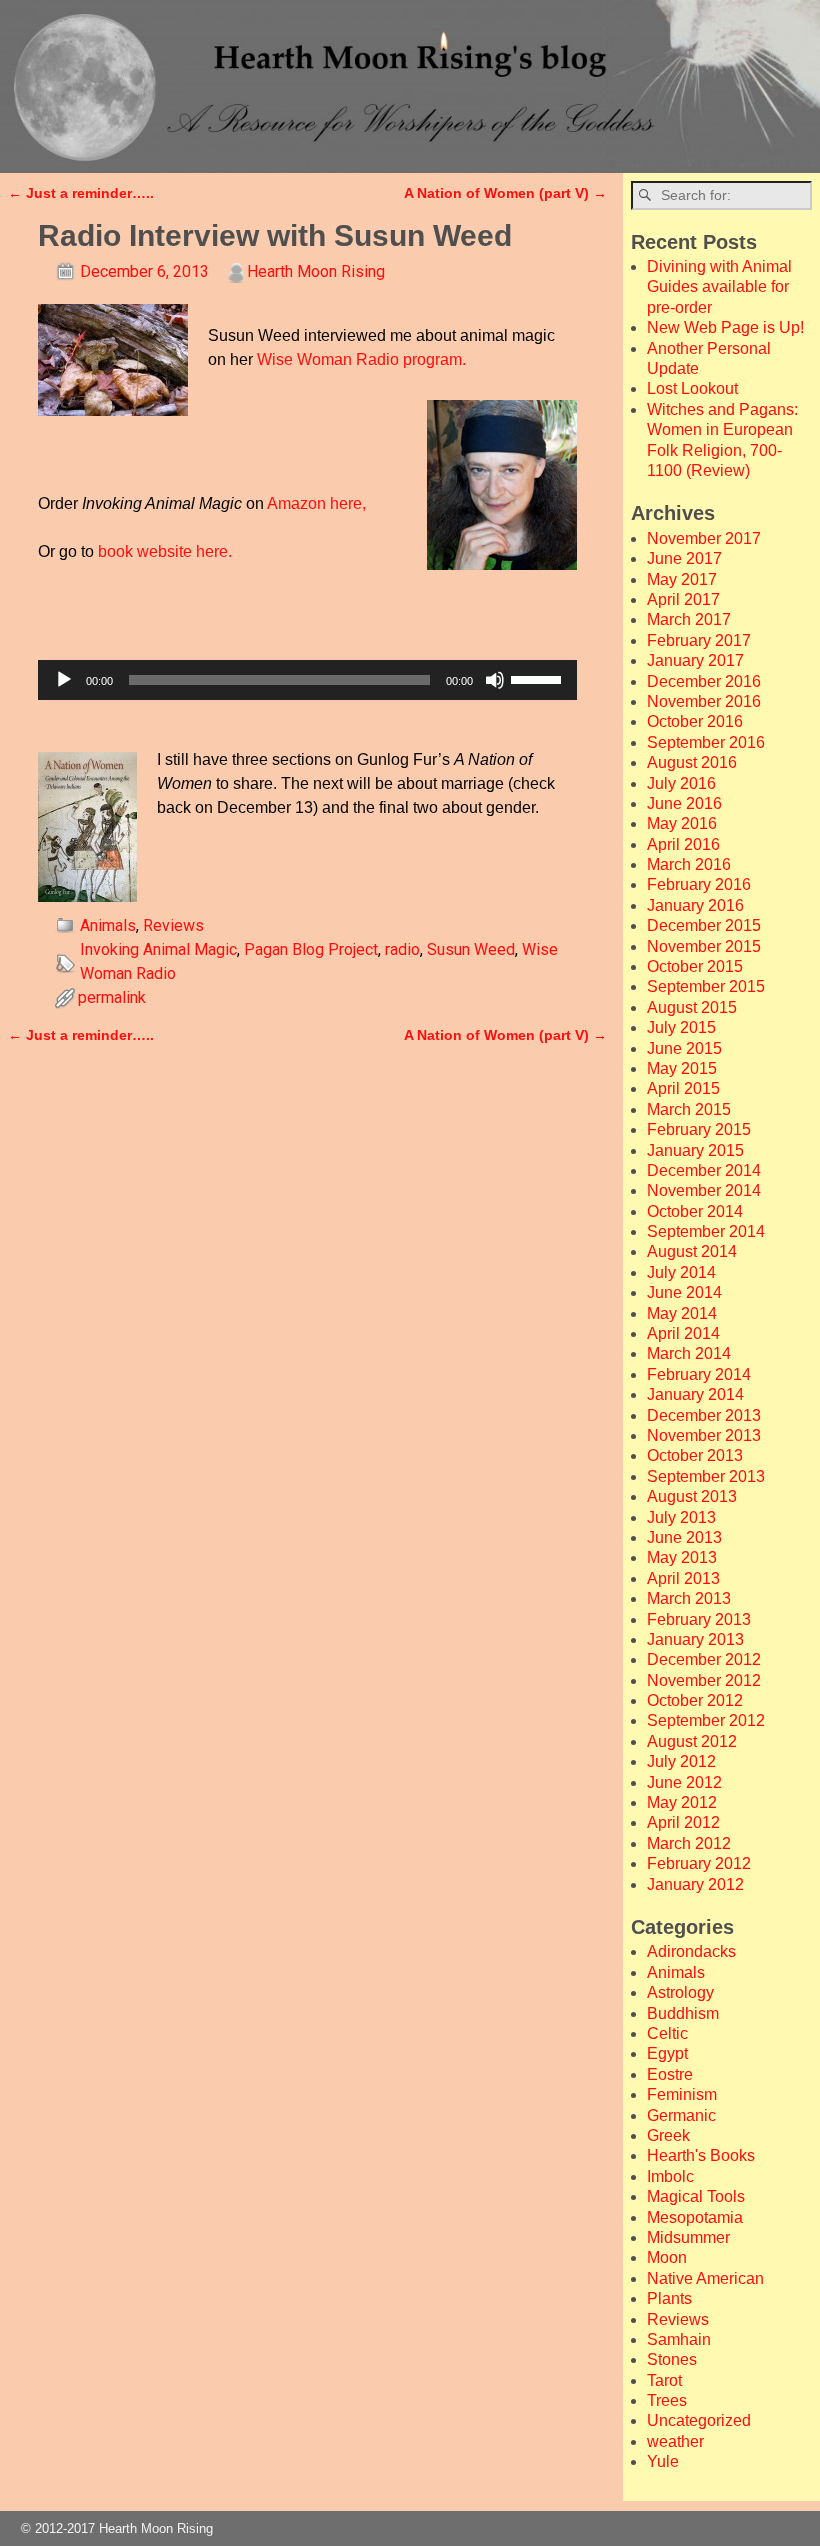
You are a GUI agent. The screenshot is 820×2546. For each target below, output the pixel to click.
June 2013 (684, 1537)
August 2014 (692, 1251)
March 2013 (689, 1598)
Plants (669, 2298)
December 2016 (704, 681)
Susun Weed (471, 949)
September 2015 (706, 986)
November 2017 (704, 538)
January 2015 (695, 1150)
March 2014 (689, 1353)
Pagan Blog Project (311, 949)
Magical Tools (696, 2196)
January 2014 (695, 1394)
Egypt (667, 2053)
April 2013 (683, 1578)
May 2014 (682, 1313)
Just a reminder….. (81, 193)
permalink (112, 997)
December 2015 (704, 925)
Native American (705, 2278)
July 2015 (681, 1027)
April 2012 (683, 1822)
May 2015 (682, 1068)
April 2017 (683, 599)
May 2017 (682, 579)
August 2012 (692, 1741)
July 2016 (681, 783)
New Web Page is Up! (725, 327)
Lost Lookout (692, 388)
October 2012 (695, 1700)
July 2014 (681, 1272)
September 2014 (706, 1231)
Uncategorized (699, 2420)
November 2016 (704, 701)
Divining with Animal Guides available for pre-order (719, 287)
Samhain (679, 2339)
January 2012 (695, 1884)
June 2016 (684, 803)
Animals (108, 925)
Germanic (681, 2115)
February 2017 (699, 640)
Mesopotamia (695, 2217)
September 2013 (706, 1476)
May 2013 (682, 1557)
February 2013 (699, 1619)
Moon (667, 2257)
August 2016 (692, 762)
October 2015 (695, 966)
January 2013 (695, 1639)
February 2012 (699, 1863)
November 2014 (704, 1190)
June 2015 (684, 1048)
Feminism (682, 2094)
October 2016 (695, 721)
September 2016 (706, 742)
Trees (667, 2400)
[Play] (64, 680)
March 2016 (689, 864)
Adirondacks (691, 1951)
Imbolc (670, 2176)
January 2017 (695, 660)
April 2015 (683, 1088)
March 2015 (689, 1109)
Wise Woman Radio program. (361, 359)
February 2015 (699, 1129)
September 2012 (706, 1720)
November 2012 (704, 1680)
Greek (668, 2135)
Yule (663, 2461)
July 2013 (681, 1517)
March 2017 (689, 619)
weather (675, 2441)
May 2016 (682, 823)
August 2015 (692, 1007)
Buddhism (683, 2013)
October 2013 (695, 1455)
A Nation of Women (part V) (505, 193)
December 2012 (704, 1659)
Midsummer (688, 2237)
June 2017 (684, 558)
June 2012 (684, 1782)
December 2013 (704, 1415)
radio (402, 949)
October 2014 (695, 1211)
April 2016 (683, 844)
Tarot (664, 2380)
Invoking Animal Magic (158, 949)
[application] (307, 680)
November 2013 (704, 1435)
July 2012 (681, 1761)
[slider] (539, 678)
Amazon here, (316, 503)
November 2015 (704, 946)
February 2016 (699, 884)
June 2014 (684, 1292)
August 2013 (692, 1496)
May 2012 (682, 1802)
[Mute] (495, 680)
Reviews (173, 925)
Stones (672, 2359)
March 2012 (689, 1843)
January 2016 (695, 905)
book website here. (165, 551)
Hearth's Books (701, 2155)
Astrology (680, 1992)
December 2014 (704, 1170)
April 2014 (683, 1333)
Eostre (670, 2074)
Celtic (667, 2033)
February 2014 (699, 1374)
